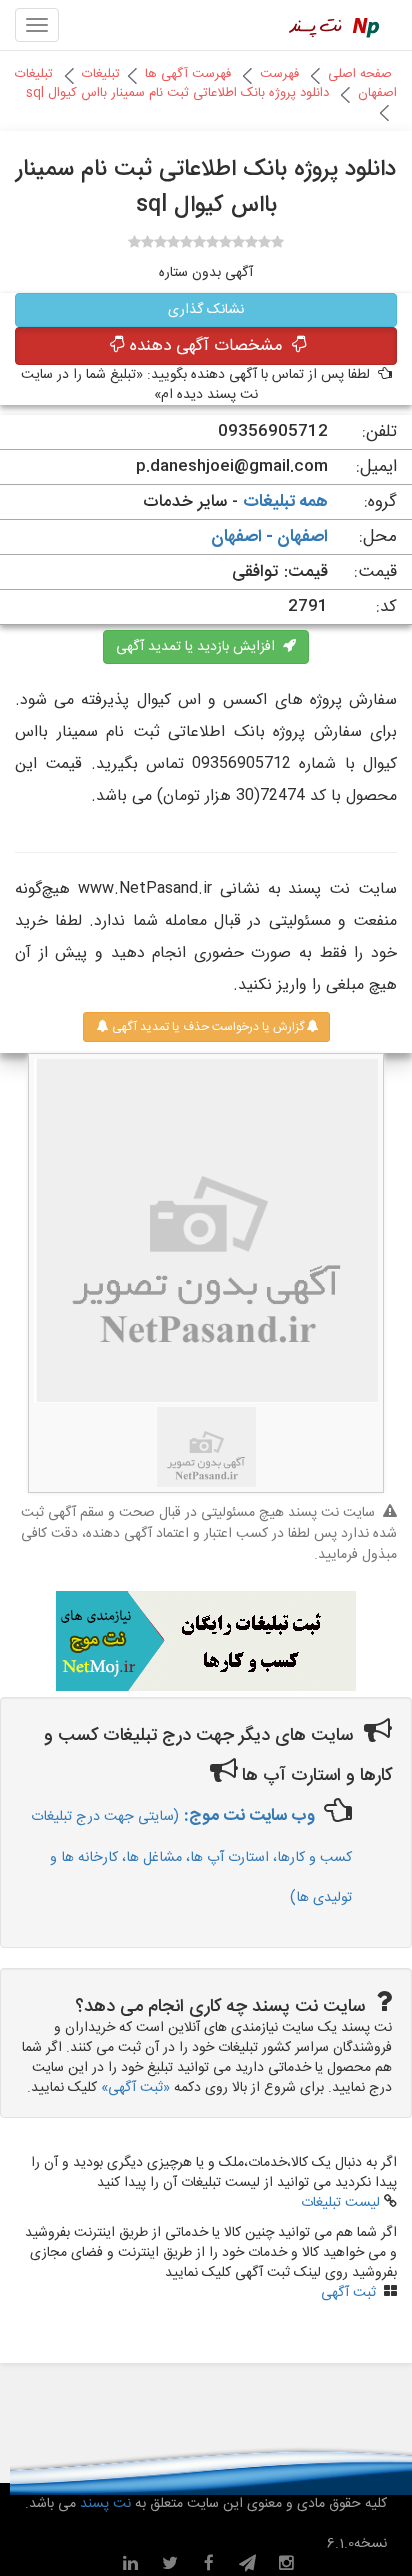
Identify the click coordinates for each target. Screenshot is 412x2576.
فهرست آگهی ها (188, 74)
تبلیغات (101, 74)
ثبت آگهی (348, 2293)
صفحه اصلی (360, 74)
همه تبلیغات (285, 502)
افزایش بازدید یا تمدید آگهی (199, 647)
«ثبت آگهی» (135, 2088)
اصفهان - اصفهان (269, 537)
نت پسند (103, 2504)
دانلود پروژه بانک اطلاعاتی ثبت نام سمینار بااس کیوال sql (177, 93)
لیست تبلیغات (340, 2203)
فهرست (279, 74)
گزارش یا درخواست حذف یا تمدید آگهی (206, 1027)
